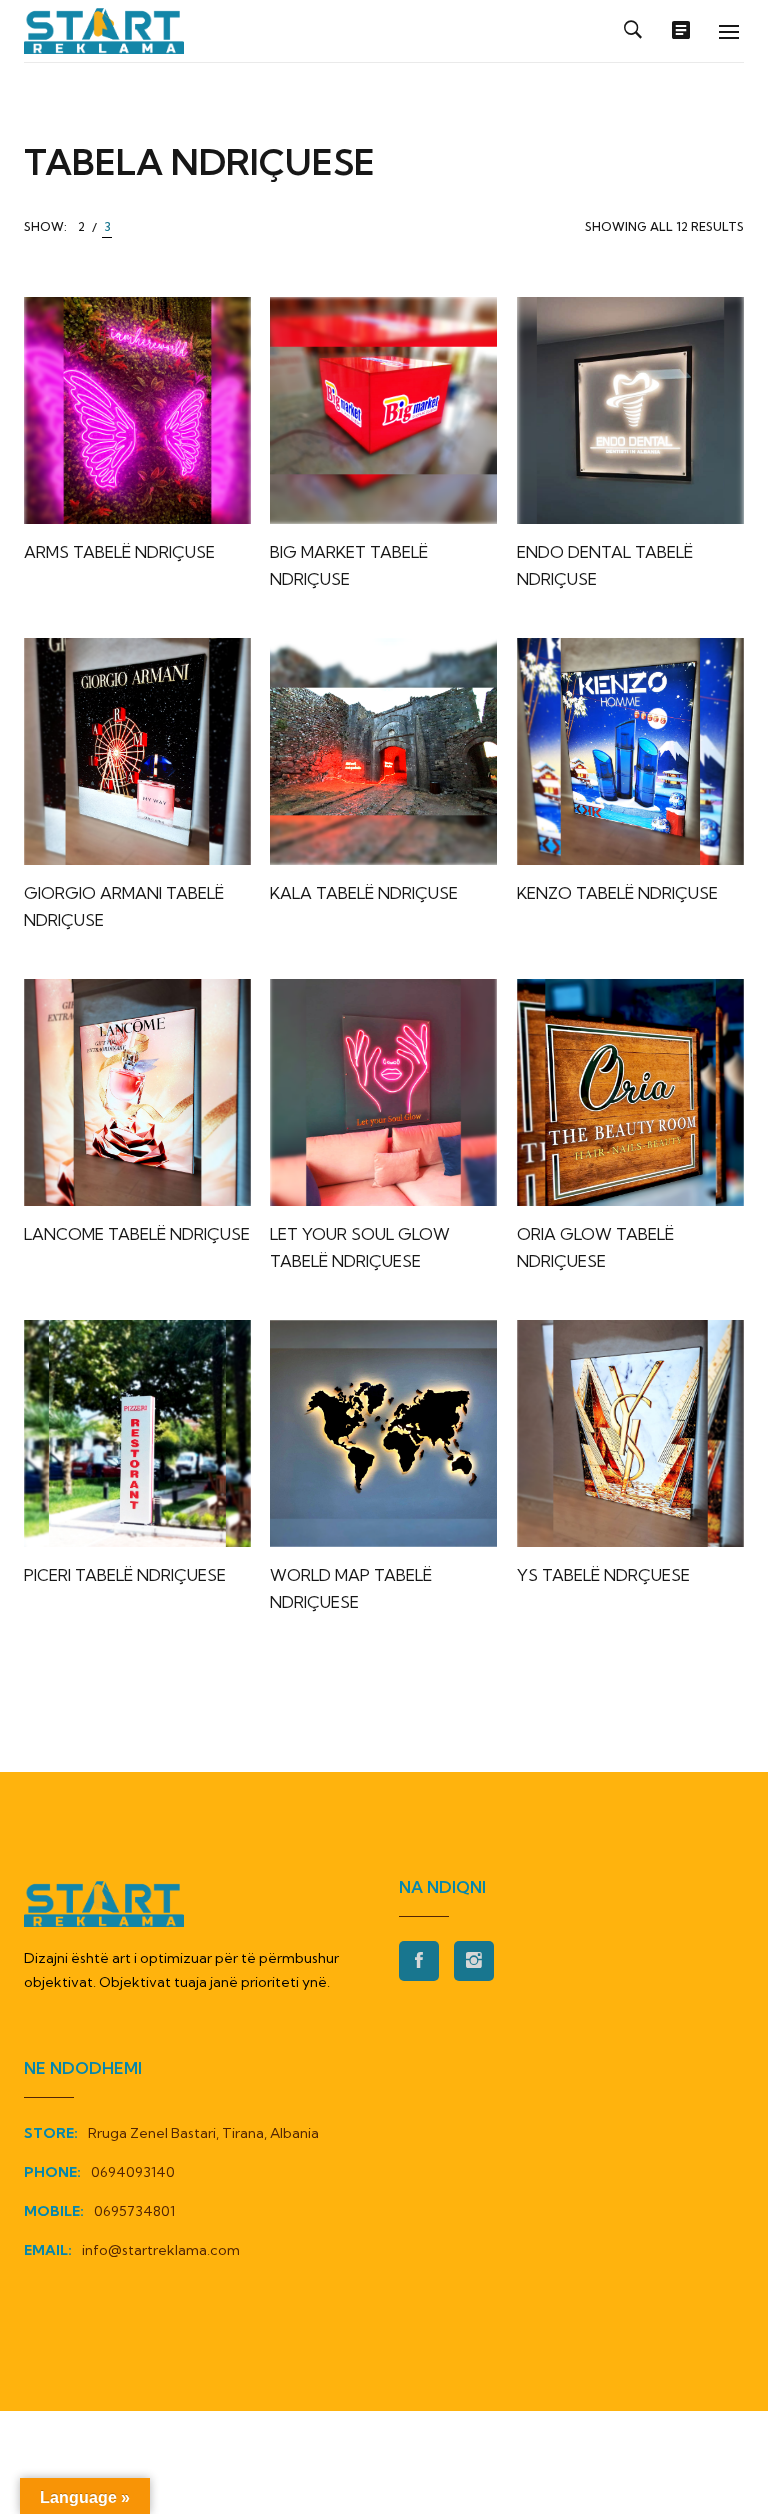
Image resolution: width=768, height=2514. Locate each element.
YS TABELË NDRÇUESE (603, 1575)
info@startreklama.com (161, 2250)
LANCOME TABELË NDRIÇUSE (137, 1234)
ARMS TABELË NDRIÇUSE (119, 552)
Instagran (474, 1961)
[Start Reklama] (104, 31)
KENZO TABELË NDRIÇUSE (617, 893)
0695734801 (134, 2211)
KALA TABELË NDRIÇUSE (364, 893)
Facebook (419, 1961)
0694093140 (133, 2172)
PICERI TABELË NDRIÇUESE (125, 1575)
